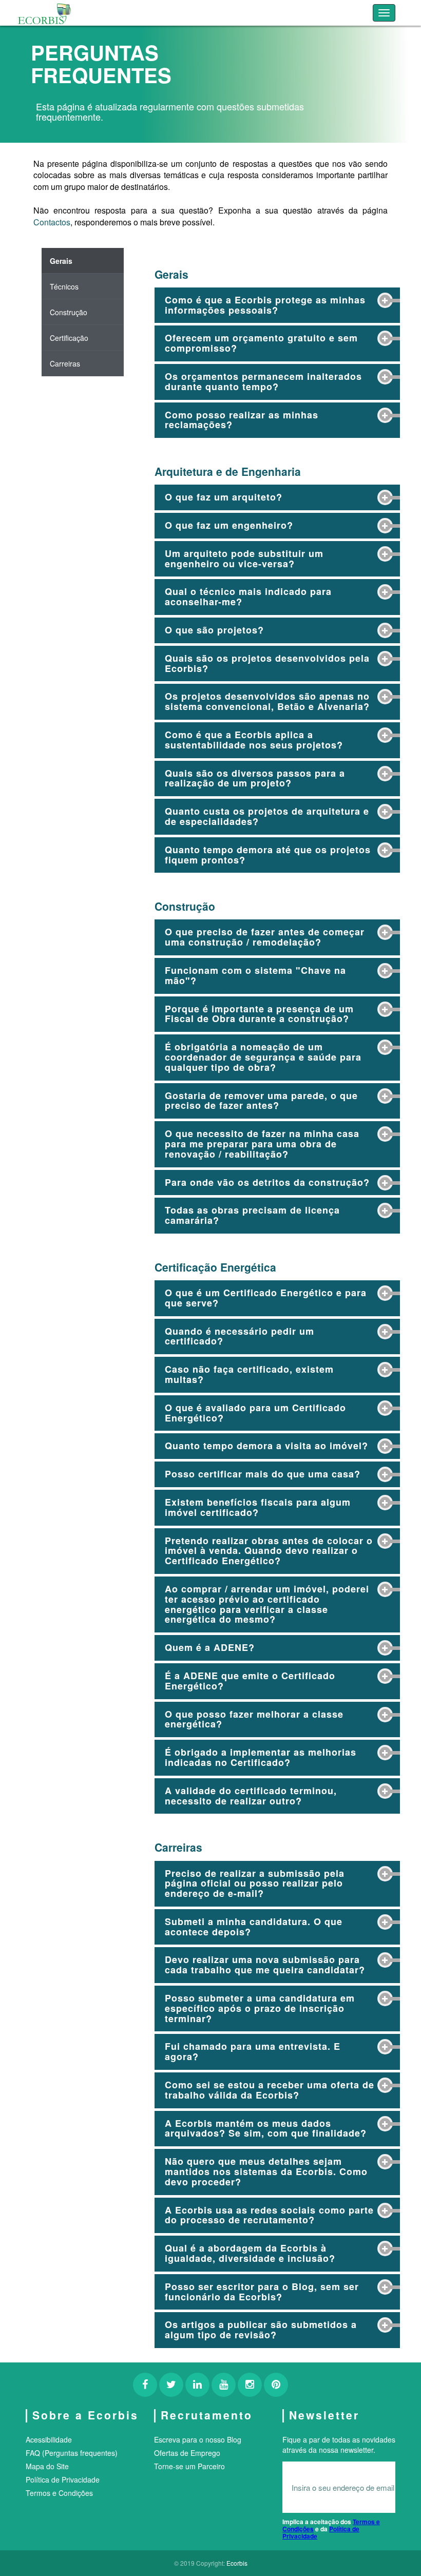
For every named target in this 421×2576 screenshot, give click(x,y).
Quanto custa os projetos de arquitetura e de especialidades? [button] (267, 816)
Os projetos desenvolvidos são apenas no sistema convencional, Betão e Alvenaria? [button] (267, 701)
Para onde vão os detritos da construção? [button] (267, 1182)
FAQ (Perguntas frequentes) (72, 2453)
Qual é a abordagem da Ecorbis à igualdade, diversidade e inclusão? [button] (250, 2253)
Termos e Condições (59, 2493)
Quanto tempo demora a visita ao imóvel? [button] (266, 1446)
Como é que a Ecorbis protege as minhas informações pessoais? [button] (265, 305)
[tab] (277, 305)
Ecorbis (237, 2563)
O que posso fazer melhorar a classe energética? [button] (254, 1719)
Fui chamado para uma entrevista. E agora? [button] (253, 2051)
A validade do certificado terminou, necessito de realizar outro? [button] (251, 1796)
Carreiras (65, 363)
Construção (69, 312)
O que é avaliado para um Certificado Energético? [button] (255, 1413)
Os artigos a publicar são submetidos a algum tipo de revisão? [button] (261, 2330)
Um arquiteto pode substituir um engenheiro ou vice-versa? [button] (244, 559)
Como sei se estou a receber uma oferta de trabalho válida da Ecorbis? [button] (270, 2090)
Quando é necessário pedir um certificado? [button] (240, 1336)
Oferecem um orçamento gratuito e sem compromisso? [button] (261, 343)
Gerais (61, 261)
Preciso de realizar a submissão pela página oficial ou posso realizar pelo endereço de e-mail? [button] (255, 1883)
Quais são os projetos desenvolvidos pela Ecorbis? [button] (267, 663)
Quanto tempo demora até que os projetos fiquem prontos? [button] (268, 855)
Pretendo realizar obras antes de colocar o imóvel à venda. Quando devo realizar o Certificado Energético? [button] (269, 1551)
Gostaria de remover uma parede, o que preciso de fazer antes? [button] (261, 1101)
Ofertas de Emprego (187, 2453)
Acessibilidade (49, 2439)
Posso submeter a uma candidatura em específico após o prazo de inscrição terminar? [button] (260, 2008)
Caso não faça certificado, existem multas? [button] (249, 1374)
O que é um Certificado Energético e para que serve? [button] (266, 1298)
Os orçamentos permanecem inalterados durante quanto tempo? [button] (263, 381)
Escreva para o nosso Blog (198, 2439)
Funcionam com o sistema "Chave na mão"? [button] (255, 975)
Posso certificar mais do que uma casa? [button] (263, 1474)
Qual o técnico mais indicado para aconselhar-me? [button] (248, 597)
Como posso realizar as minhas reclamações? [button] (242, 420)
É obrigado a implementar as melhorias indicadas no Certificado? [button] (261, 1757)
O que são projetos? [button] (214, 630)
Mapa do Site (47, 2466)
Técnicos (64, 286)
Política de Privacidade (63, 2479)
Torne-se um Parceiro (189, 2466)
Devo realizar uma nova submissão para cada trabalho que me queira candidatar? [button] (265, 1965)
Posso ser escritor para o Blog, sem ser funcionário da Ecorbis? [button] (262, 2292)
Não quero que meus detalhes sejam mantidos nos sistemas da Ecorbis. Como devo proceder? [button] (266, 2171)
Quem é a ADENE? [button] (210, 1647)
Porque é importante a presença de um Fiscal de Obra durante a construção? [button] (259, 1014)
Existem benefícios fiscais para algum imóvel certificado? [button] (258, 1507)
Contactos (52, 222)
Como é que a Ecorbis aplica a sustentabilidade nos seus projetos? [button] (254, 740)
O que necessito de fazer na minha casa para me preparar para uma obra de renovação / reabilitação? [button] (262, 1144)
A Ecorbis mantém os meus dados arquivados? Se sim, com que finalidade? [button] (266, 2128)
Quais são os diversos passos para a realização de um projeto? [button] (255, 778)
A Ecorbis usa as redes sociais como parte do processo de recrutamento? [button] (269, 2215)
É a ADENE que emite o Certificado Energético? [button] (250, 1681)
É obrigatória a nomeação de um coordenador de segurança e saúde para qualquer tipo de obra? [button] (263, 1057)
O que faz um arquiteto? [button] (224, 497)
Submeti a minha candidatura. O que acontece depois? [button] (254, 1927)
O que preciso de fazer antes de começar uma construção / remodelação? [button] (265, 937)
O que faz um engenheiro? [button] (229, 525)
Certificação (69, 338)
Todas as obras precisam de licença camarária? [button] (252, 1215)
